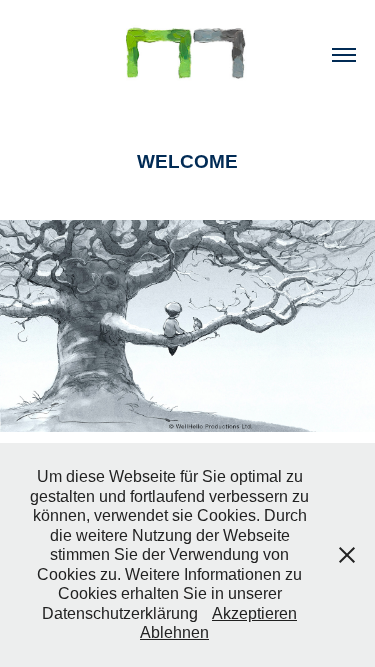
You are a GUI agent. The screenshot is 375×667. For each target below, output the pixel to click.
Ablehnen (174, 632)
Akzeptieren (254, 613)
